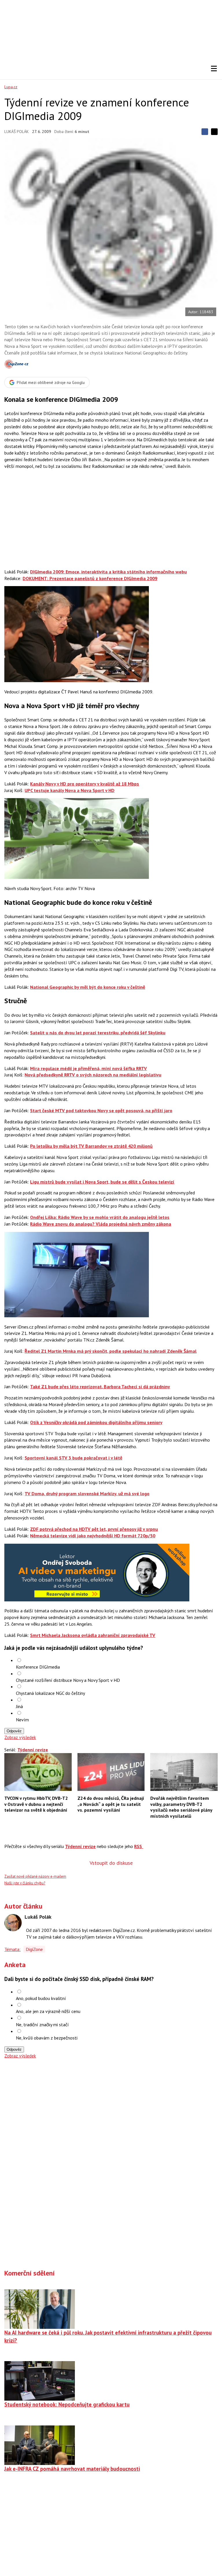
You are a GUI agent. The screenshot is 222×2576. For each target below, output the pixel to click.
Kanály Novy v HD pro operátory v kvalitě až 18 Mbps (85, 784)
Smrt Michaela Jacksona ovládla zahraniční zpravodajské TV (93, 1635)
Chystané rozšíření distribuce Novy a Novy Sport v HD (68, 1680)
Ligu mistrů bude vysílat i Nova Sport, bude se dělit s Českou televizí (102, 1182)
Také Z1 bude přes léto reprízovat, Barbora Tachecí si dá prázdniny (100, 1387)
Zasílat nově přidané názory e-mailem (35, 1876)
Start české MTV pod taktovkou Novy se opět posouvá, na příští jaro (101, 1110)
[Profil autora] (13, 1923)
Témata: (12, 1949)
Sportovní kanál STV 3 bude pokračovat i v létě (73, 1458)
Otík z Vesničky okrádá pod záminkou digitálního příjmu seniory (96, 1422)
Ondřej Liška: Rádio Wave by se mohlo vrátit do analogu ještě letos (100, 1217)
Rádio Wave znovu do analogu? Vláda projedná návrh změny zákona (101, 1224)
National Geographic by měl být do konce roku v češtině (88, 987)
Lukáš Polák (16, 132)
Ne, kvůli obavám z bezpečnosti (47, 2038)
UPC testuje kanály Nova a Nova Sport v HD (70, 790)
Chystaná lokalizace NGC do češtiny (50, 1693)
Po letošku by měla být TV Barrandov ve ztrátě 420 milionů (91, 1146)
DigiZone (34, 1949)
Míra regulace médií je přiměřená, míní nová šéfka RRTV (88, 1068)
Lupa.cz (11, 87)
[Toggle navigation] (214, 69)
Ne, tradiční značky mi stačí (42, 2025)
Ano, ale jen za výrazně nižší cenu (48, 2011)
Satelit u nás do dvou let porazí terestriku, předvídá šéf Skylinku (98, 1033)
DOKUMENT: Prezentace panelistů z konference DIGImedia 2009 (90, 578)
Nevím (22, 1720)
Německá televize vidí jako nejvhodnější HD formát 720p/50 (93, 1536)
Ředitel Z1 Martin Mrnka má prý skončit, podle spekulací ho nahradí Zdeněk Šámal (111, 1351)
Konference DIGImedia (38, 1667)
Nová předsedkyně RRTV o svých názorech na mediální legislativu (93, 1075)
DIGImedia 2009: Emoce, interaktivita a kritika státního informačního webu (108, 572)
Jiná (19, 1706)
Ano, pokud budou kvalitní (41, 1998)
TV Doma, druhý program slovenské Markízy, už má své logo (87, 1494)
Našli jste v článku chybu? (25, 1883)
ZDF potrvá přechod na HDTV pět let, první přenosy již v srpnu (94, 1529)
